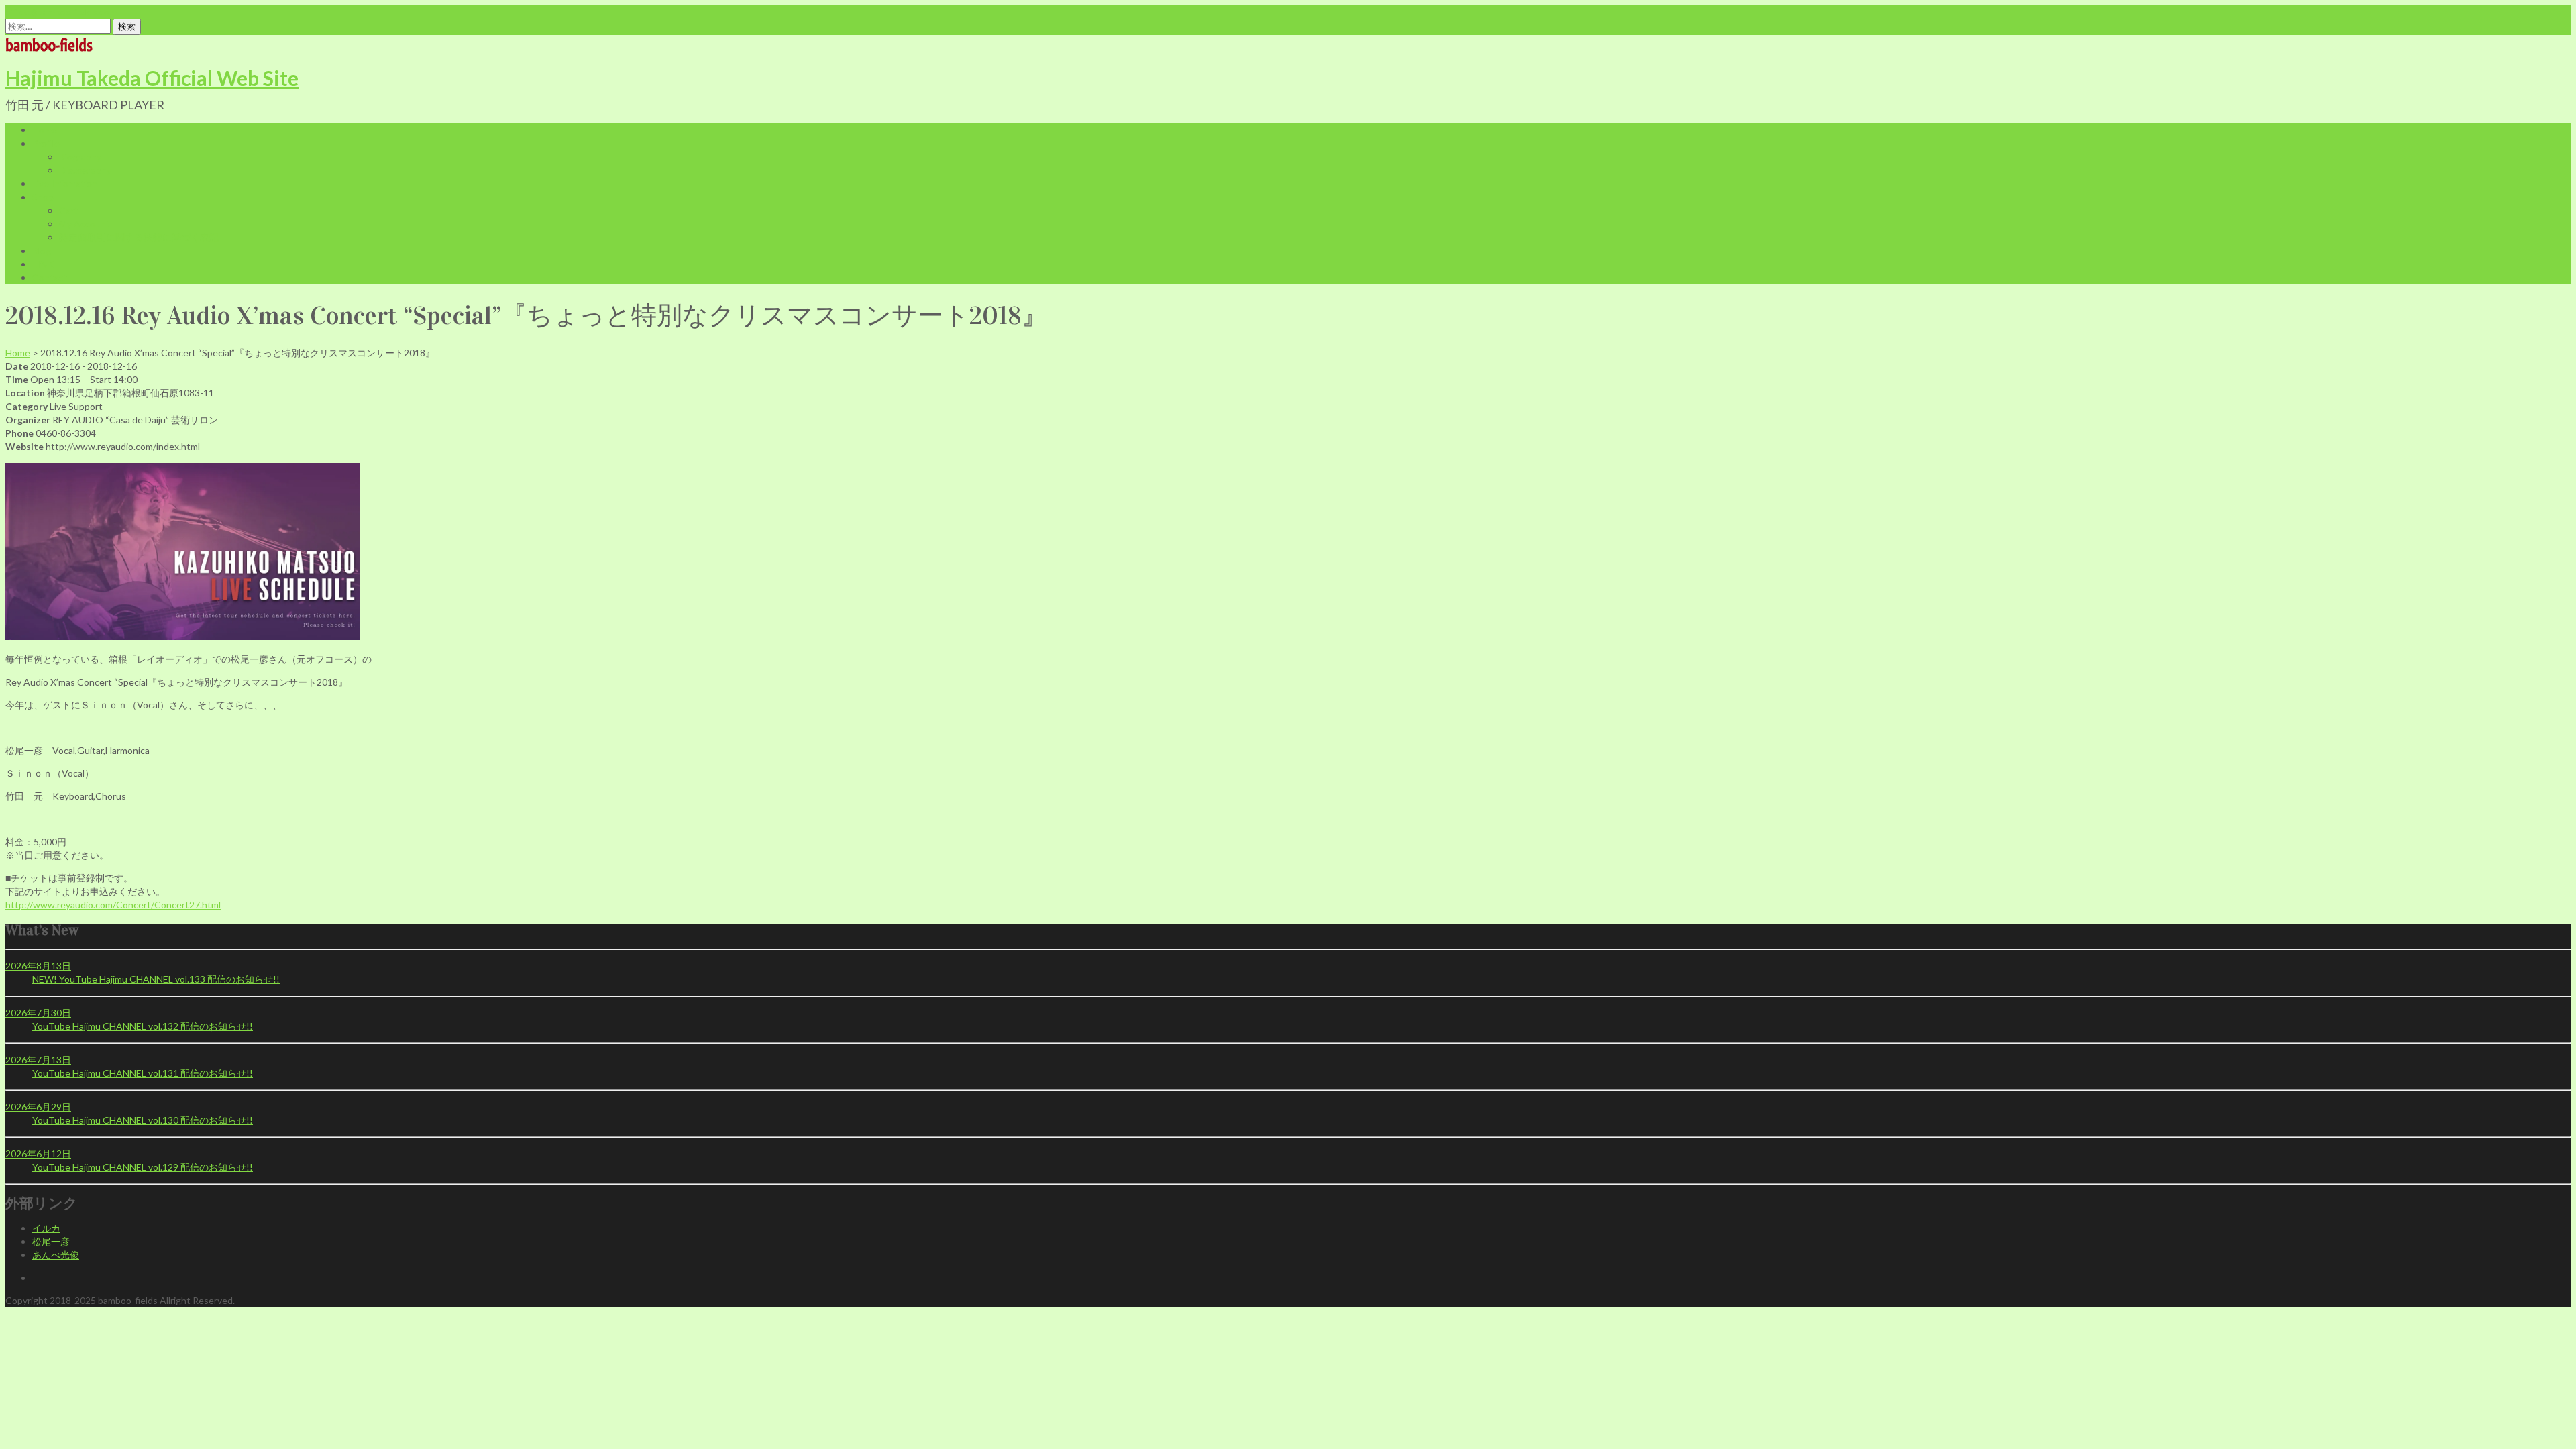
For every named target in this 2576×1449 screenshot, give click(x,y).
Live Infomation (65, 183)
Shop (43, 197)
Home (45, 130)
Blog (42, 251)
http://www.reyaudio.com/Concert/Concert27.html (113, 905)
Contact (50, 277)
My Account (85, 224)
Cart (68, 210)
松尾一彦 (51, 1241)
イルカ (46, 1228)
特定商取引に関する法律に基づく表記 (139, 237)
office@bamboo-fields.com (61, 12)
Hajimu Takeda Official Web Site (152, 78)
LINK (43, 264)
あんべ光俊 (56, 1255)
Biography (80, 157)
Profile (46, 143)
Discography (85, 170)
